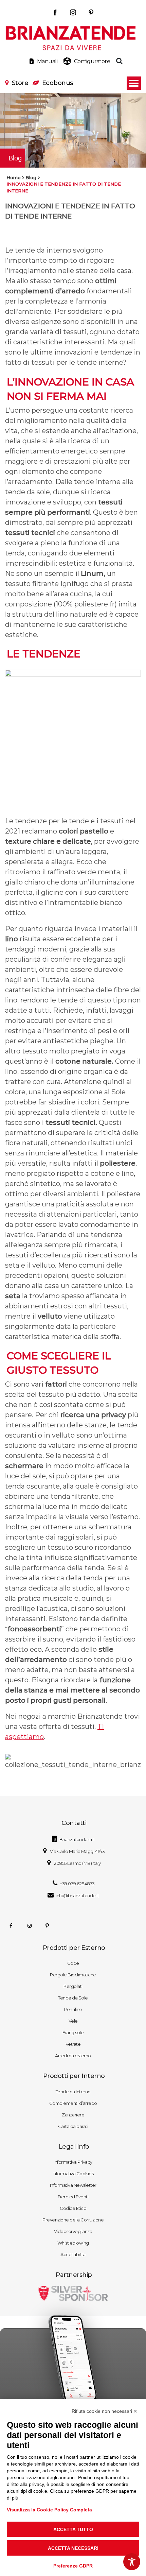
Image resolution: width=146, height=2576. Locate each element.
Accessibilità (73, 2254)
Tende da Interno (73, 2092)
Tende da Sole (73, 1998)
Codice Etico (73, 2208)
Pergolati (73, 1986)
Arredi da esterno (73, 2056)
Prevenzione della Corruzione (73, 2220)
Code (73, 1963)
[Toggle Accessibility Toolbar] (132, 2562)
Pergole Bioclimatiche (73, 1975)
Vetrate (73, 2044)
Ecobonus (58, 83)
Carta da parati (73, 2126)
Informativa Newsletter (73, 2185)
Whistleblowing (73, 2243)
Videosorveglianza (73, 2231)
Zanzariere (73, 2115)
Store (20, 83)
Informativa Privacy (73, 2162)
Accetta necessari (73, 2548)
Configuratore (92, 61)
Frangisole (73, 2032)
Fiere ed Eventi (73, 2197)
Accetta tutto (73, 2529)
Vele (73, 2021)
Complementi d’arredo (73, 2103)
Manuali (47, 61)
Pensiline (73, 2009)
